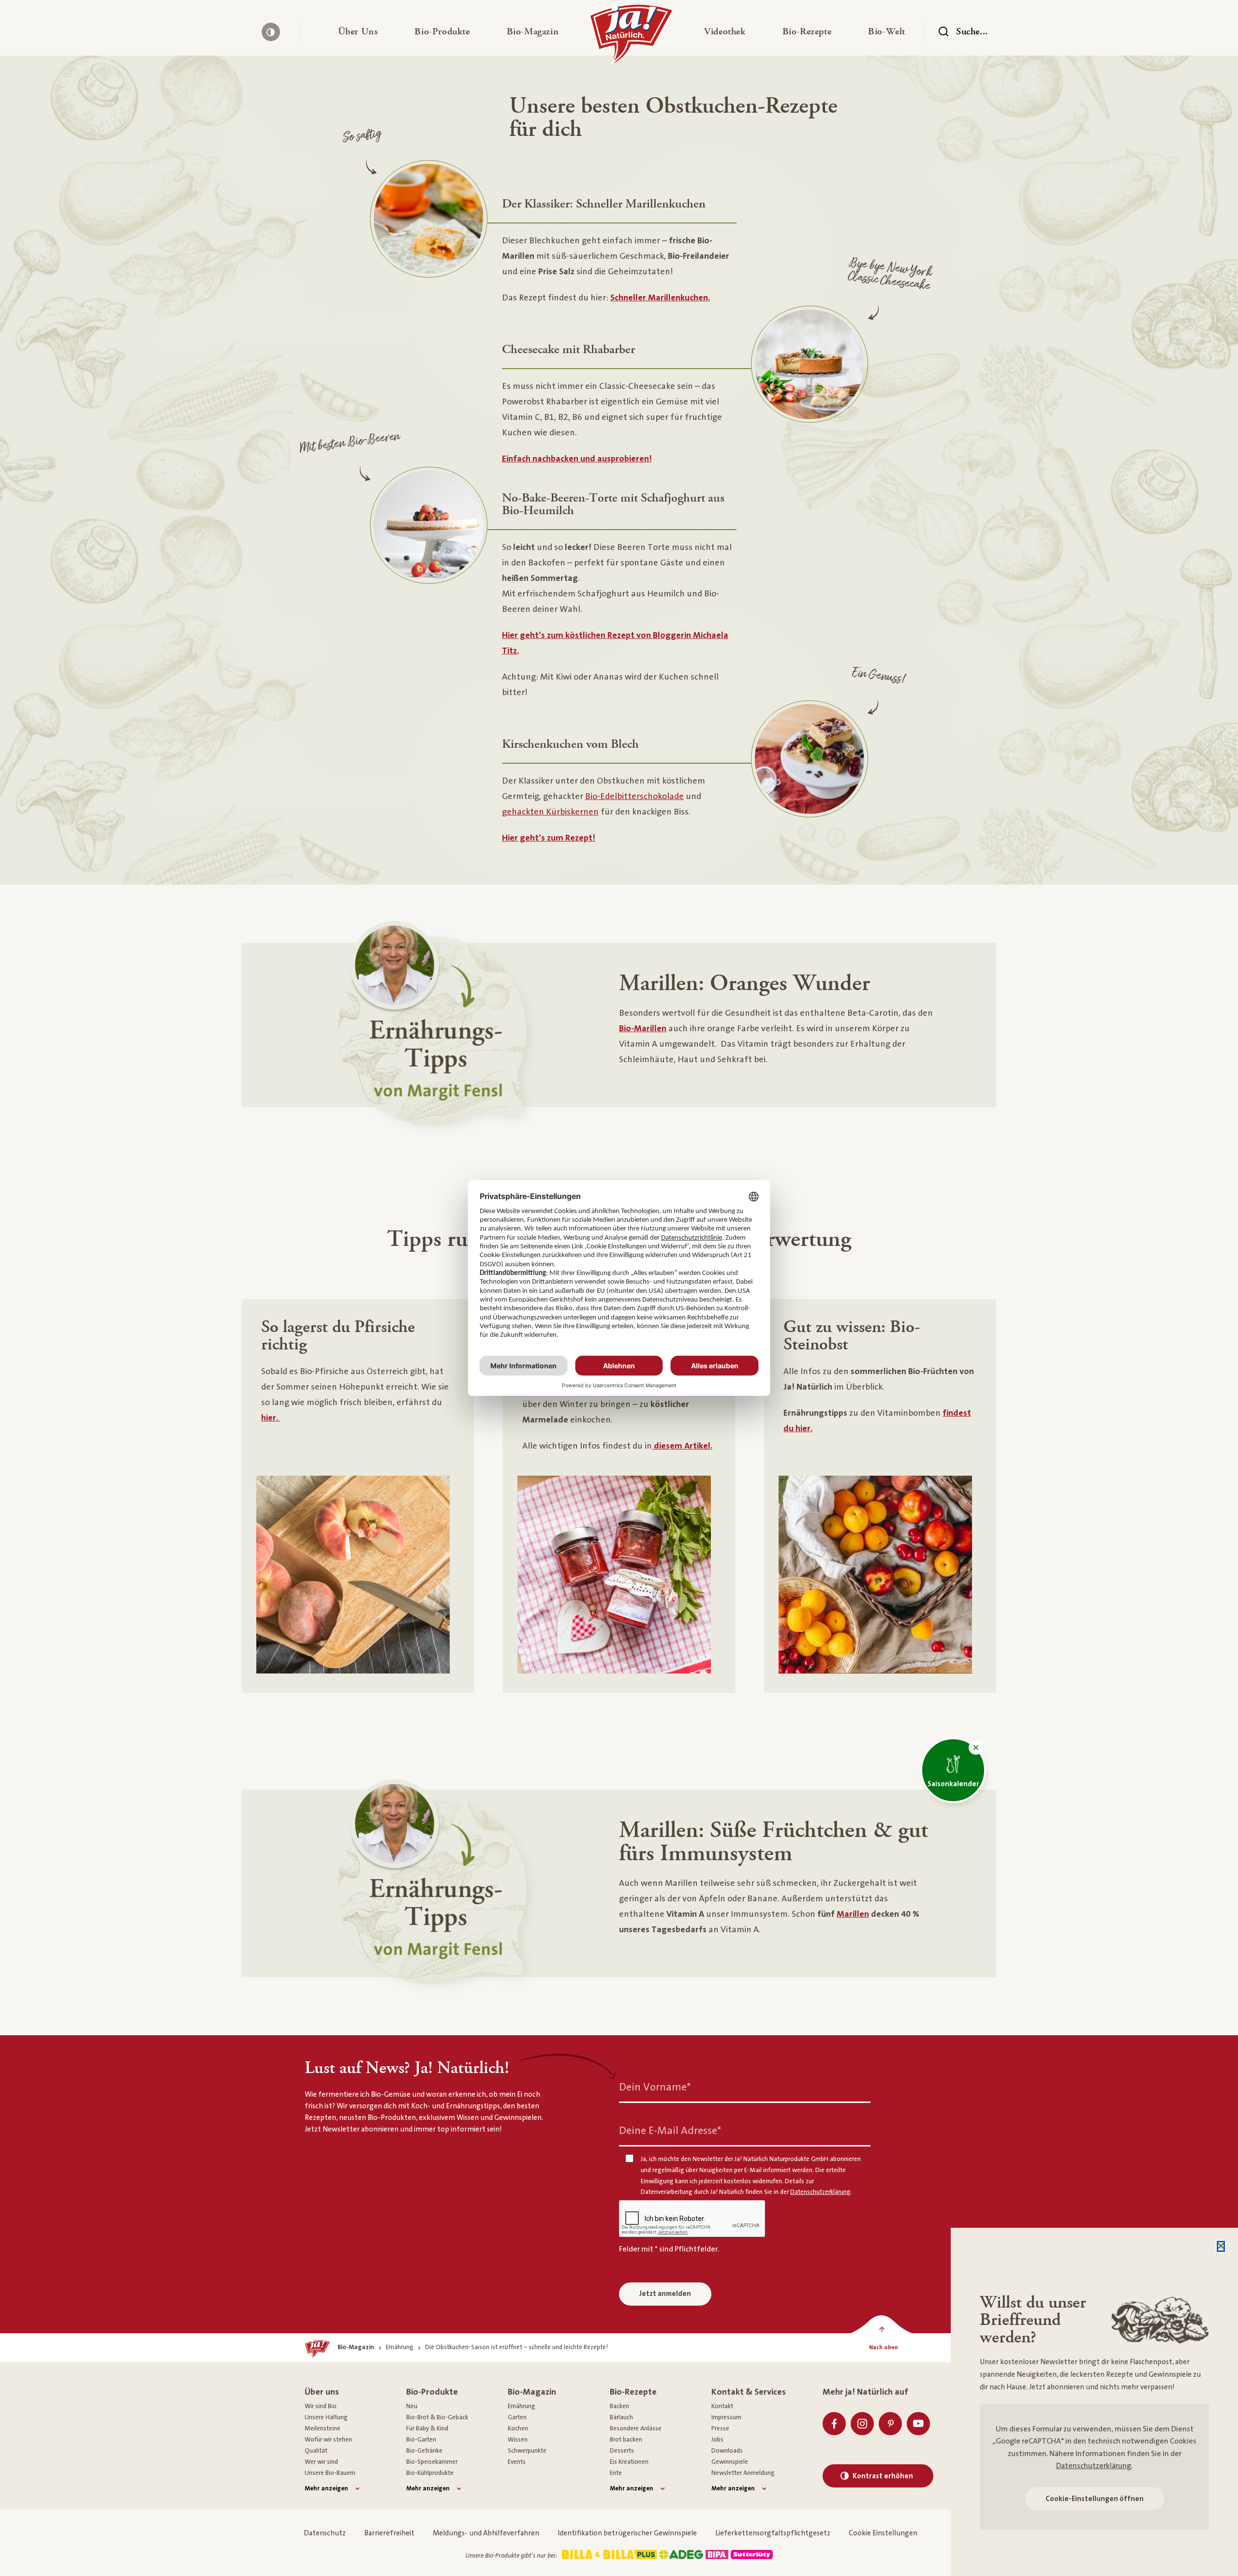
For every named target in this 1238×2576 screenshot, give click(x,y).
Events (517, 2462)
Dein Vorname (655, 2087)
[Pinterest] (890, 2424)
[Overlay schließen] (1221, 2246)
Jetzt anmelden (665, 2294)
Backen (619, 2406)
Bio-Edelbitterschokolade (634, 797)
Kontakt (722, 2406)
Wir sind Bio (321, 2406)
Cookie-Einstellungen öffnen (1095, 2499)
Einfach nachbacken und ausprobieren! (577, 459)
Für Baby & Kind (427, 2428)
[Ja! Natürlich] (631, 37)
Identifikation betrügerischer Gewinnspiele (627, 2533)
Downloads (727, 2451)
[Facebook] (834, 2424)
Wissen (518, 2440)
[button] (358, 32)
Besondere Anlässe (636, 2428)
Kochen (518, 2428)
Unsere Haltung (326, 2417)
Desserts (622, 2451)
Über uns (322, 2392)
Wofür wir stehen (328, 2440)
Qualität (316, 2451)
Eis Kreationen (629, 2462)
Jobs (717, 2440)
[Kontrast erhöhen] (271, 32)
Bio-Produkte (432, 2392)
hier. (271, 1418)
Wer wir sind (321, 2462)
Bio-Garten (421, 2440)
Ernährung (522, 2406)
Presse (720, 2428)
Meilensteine (323, 2428)
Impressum (726, 2417)
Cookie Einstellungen (883, 2533)
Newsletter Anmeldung (743, 2473)
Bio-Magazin (532, 2392)
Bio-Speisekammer (432, 2462)
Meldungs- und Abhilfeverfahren (486, 2533)
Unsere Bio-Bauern (330, 2473)
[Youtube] (918, 2424)
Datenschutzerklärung (1094, 2466)
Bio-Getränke (424, 2451)
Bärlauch (621, 2417)
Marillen (853, 1914)
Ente (616, 2473)
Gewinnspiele (730, 2462)
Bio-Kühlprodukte (430, 2473)
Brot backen (626, 2440)
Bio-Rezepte (633, 2392)
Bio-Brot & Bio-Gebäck (437, 2417)
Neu (412, 2406)
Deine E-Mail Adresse (670, 2131)
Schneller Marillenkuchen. (660, 298)
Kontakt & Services (749, 2392)
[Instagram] (862, 2424)
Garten (517, 2417)
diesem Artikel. (682, 1446)
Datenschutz (325, 2533)
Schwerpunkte (527, 2451)
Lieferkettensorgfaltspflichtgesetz (773, 2533)
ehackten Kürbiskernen (553, 812)
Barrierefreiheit (389, 2533)
